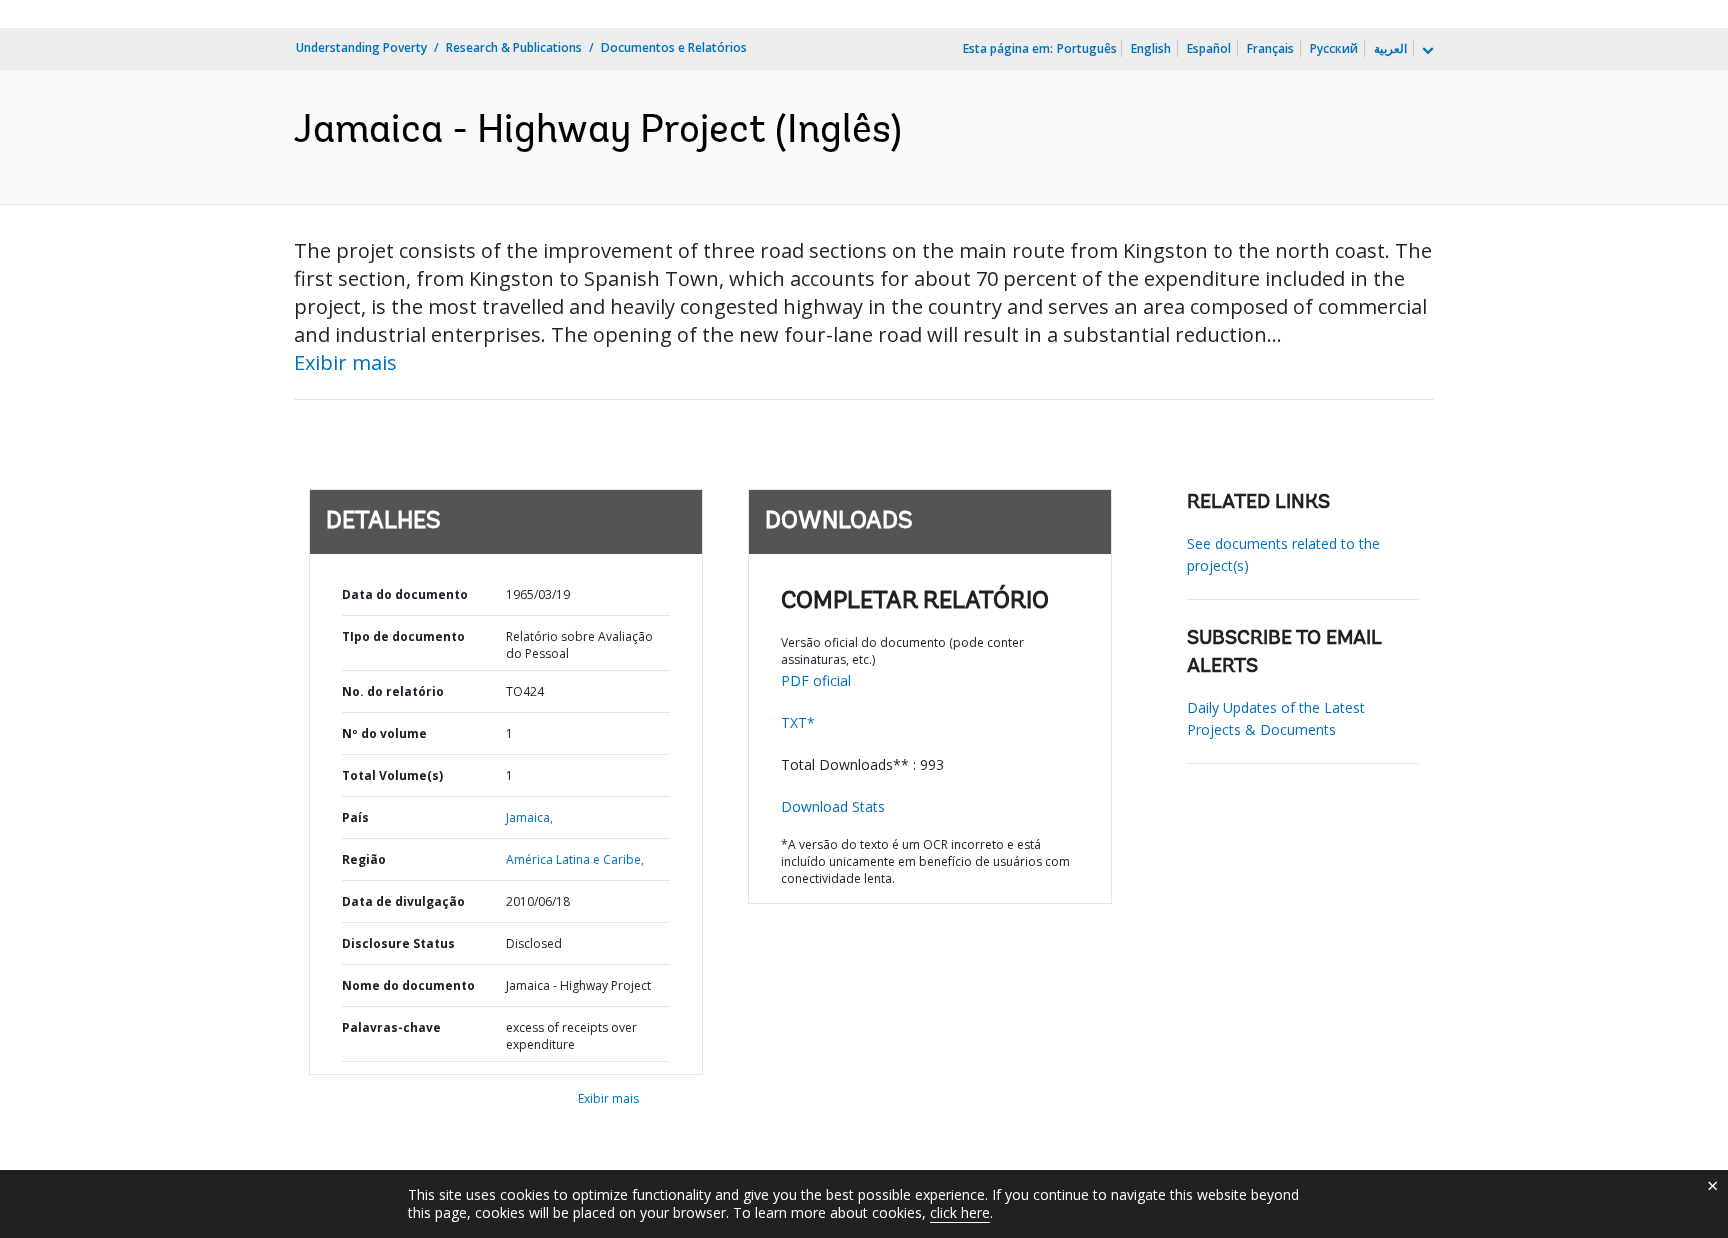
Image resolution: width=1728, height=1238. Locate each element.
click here (960, 1212)
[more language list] (1426, 51)
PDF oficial (816, 680)
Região (364, 859)
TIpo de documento (403, 636)
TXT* (798, 722)
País (355, 817)
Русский (1334, 48)
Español (1209, 48)
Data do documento (405, 594)
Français (1270, 48)
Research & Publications (514, 47)
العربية (1390, 48)
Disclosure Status (398, 943)
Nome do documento (408, 985)
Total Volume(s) (392, 775)
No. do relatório (393, 691)
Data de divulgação (403, 901)
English (1151, 48)
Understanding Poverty (361, 47)
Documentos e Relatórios (674, 47)
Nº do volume (384, 733)
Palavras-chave (391, 1027)
